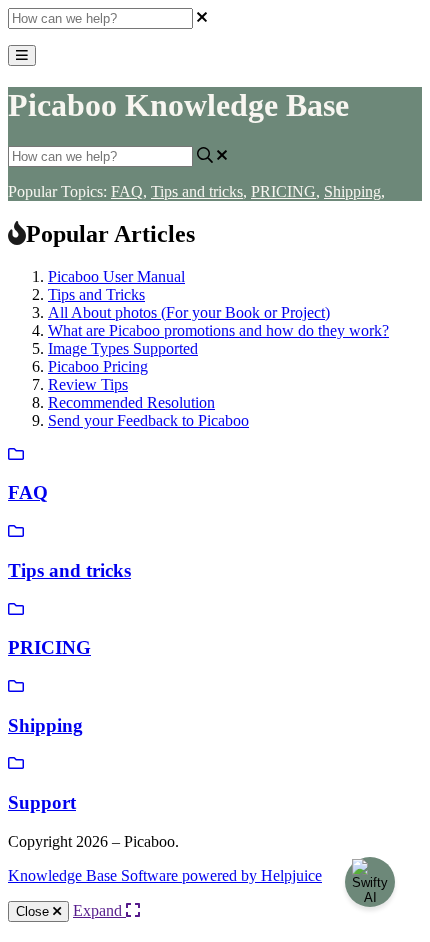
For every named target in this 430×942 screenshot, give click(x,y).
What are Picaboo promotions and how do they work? (218, 330)
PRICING (285, 191)
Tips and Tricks (96, 294)
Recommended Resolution (131, 402)
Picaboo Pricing (98, 366)
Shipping (354, 191)
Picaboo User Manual (116, 276)
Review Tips (88, 384)
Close (34, 911)
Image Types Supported (123, 348)
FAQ (129, 191)
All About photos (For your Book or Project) (189, 312)
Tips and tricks (199, 191)
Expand (99, 910)
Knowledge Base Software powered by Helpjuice (165, 875)
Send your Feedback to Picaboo (148, 420)
